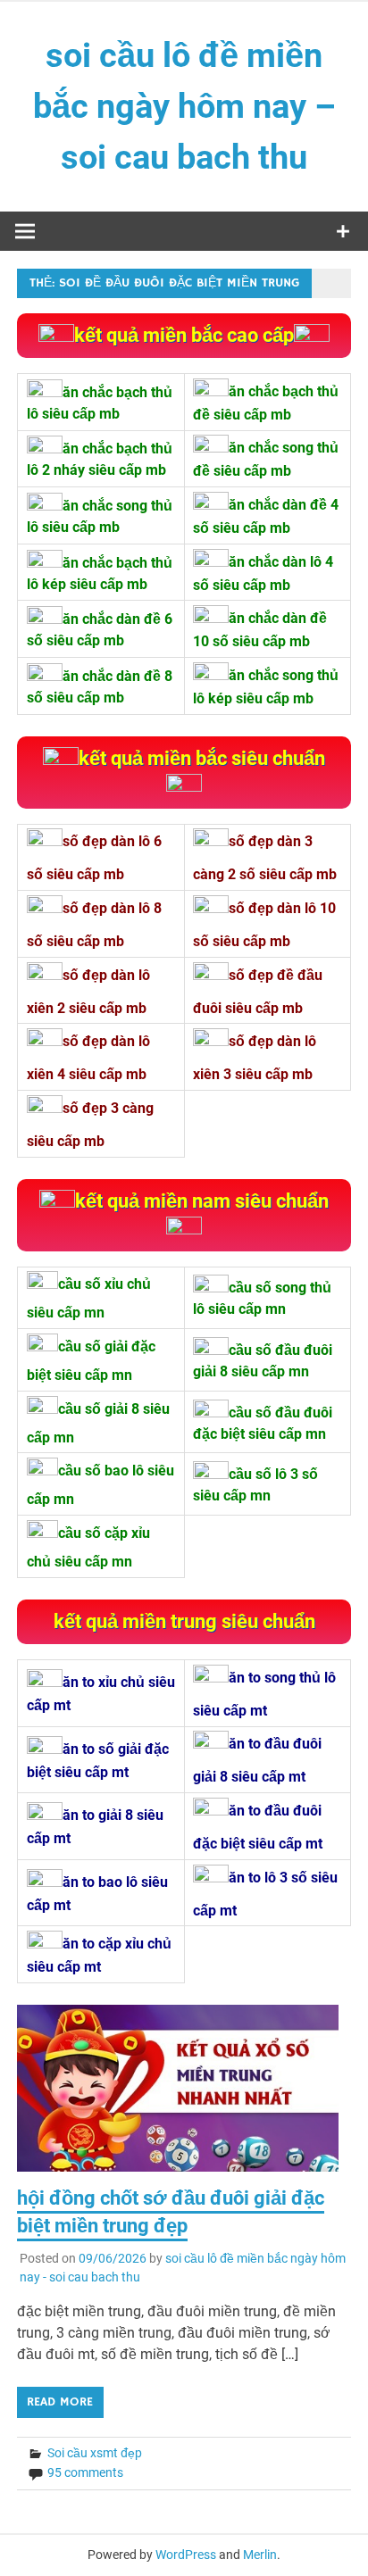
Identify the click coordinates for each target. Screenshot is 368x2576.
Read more (60, 2402)
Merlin (260, 2555)
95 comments (85, 2472)
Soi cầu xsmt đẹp (95, 2453)
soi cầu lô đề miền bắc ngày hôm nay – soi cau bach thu (184, 106)
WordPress (186, 2555)
